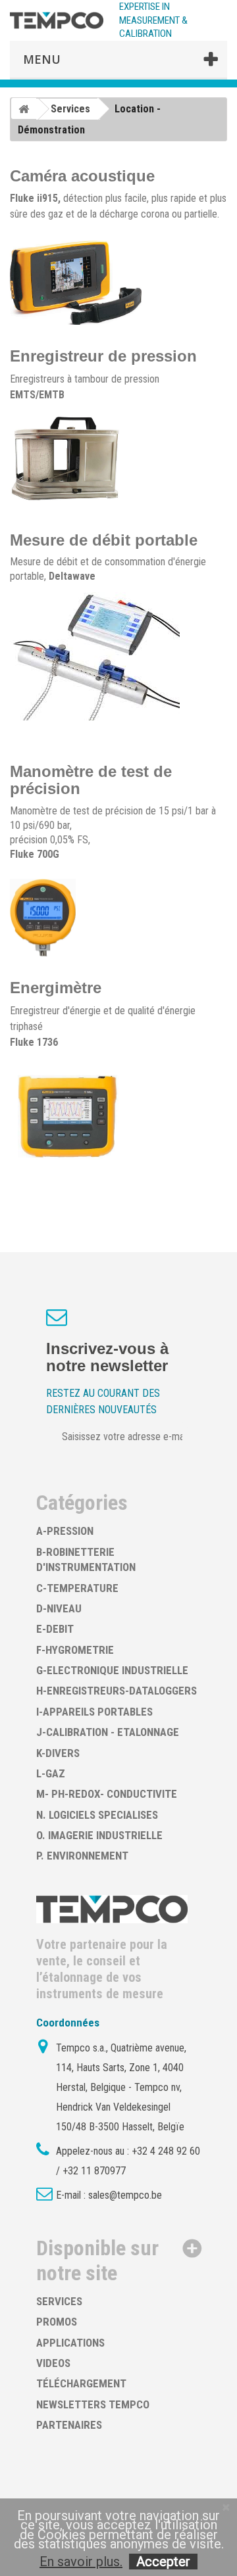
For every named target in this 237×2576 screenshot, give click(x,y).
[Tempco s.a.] (57, 21)
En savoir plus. (81, 2562)
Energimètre (56, 988)
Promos (57, 2322)
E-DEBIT (55, 1629)
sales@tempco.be (125, 2195)
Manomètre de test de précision (91, 780)
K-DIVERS (58, 1753)
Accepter (163, 2562)
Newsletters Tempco (93, 2404)
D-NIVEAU (59, 1608)
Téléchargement (81, 2383)
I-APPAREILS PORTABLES (94, 1712)
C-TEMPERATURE (77, 1588)
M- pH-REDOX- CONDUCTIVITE (107, 1794)
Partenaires (69, 2425)
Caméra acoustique (82, 176)
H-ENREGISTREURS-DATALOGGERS (117, 1691)
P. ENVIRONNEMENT (82, 1856)
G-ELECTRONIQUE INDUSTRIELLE (112, 1670)
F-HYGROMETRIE (75, 1650)
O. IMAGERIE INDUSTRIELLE (99, 1835)
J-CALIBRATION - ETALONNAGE (108, 1732)
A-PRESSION (65, 1531)
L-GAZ (51, 1773)
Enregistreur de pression (103, 356)
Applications (70, 2343)
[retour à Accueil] (24, 108)
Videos (53, 2363)
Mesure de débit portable (104, 540)
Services (59, 2301)
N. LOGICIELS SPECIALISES (97, 1815)
